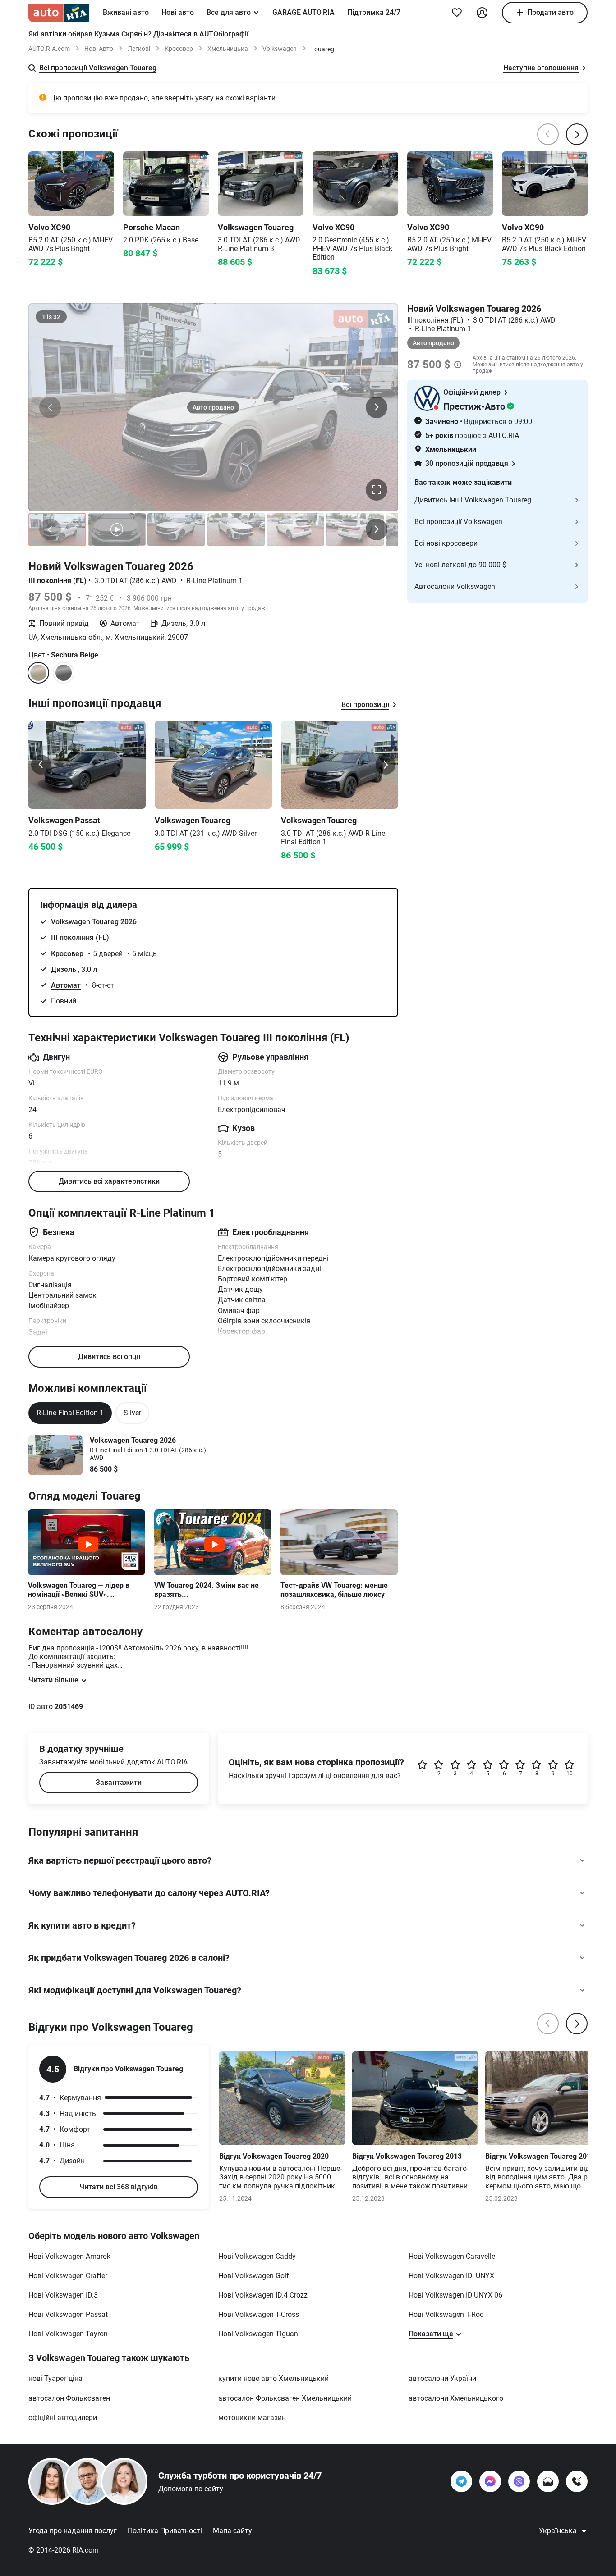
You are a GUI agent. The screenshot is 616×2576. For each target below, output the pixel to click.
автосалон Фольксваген (69, 2398)
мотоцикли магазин (252, 2418)
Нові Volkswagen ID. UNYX (451, 2276)
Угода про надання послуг (73, 2531)
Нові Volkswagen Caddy (257, 2256)
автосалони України (442, 2378)
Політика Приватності (165, 2531)
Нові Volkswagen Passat (68, 2314)
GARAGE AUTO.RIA (303, 12)
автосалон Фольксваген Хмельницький (285, 2398)
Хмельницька (228, 49)
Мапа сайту (232, 2531)
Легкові (139, 49)
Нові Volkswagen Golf (254, 2276)
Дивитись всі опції (109, 1356)
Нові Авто (99, 49)
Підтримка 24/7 (374, 12)
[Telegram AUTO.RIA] (461, 2481)
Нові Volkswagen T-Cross (259, 2314)
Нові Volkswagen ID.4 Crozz (263, 2295)
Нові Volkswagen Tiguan (258, 2334)
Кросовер (179, 49)
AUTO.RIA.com (49, 49)
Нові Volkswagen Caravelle (452, 2256)
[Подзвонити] (577, 2481)
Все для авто (229, 12)
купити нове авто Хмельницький (274, 2378)
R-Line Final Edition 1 (70, 1413)
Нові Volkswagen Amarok (69, 2256)
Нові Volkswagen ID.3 (63, 2295)
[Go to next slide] (386, 765)
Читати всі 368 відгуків (119, 2187)
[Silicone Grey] (64, 673)
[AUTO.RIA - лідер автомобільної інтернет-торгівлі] (59, 13)
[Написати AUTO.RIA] (548, 2481)
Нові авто (178, 12)
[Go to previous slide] (41, 765)
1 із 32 (51, 317)
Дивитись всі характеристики (109, 1181)
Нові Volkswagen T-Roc (446, 2314)
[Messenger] (490, 2481)
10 (570, 1774)
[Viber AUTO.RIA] (519, 2481)
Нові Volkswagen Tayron (68, 2334)
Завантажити (119, 1782)
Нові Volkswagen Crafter (68, 2276)
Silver (132, 1413)
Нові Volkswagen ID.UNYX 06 (455, 2295)
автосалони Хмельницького (456, 2398)
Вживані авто (126, 12)
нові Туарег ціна (55, 2378)
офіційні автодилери (63, 2418)
